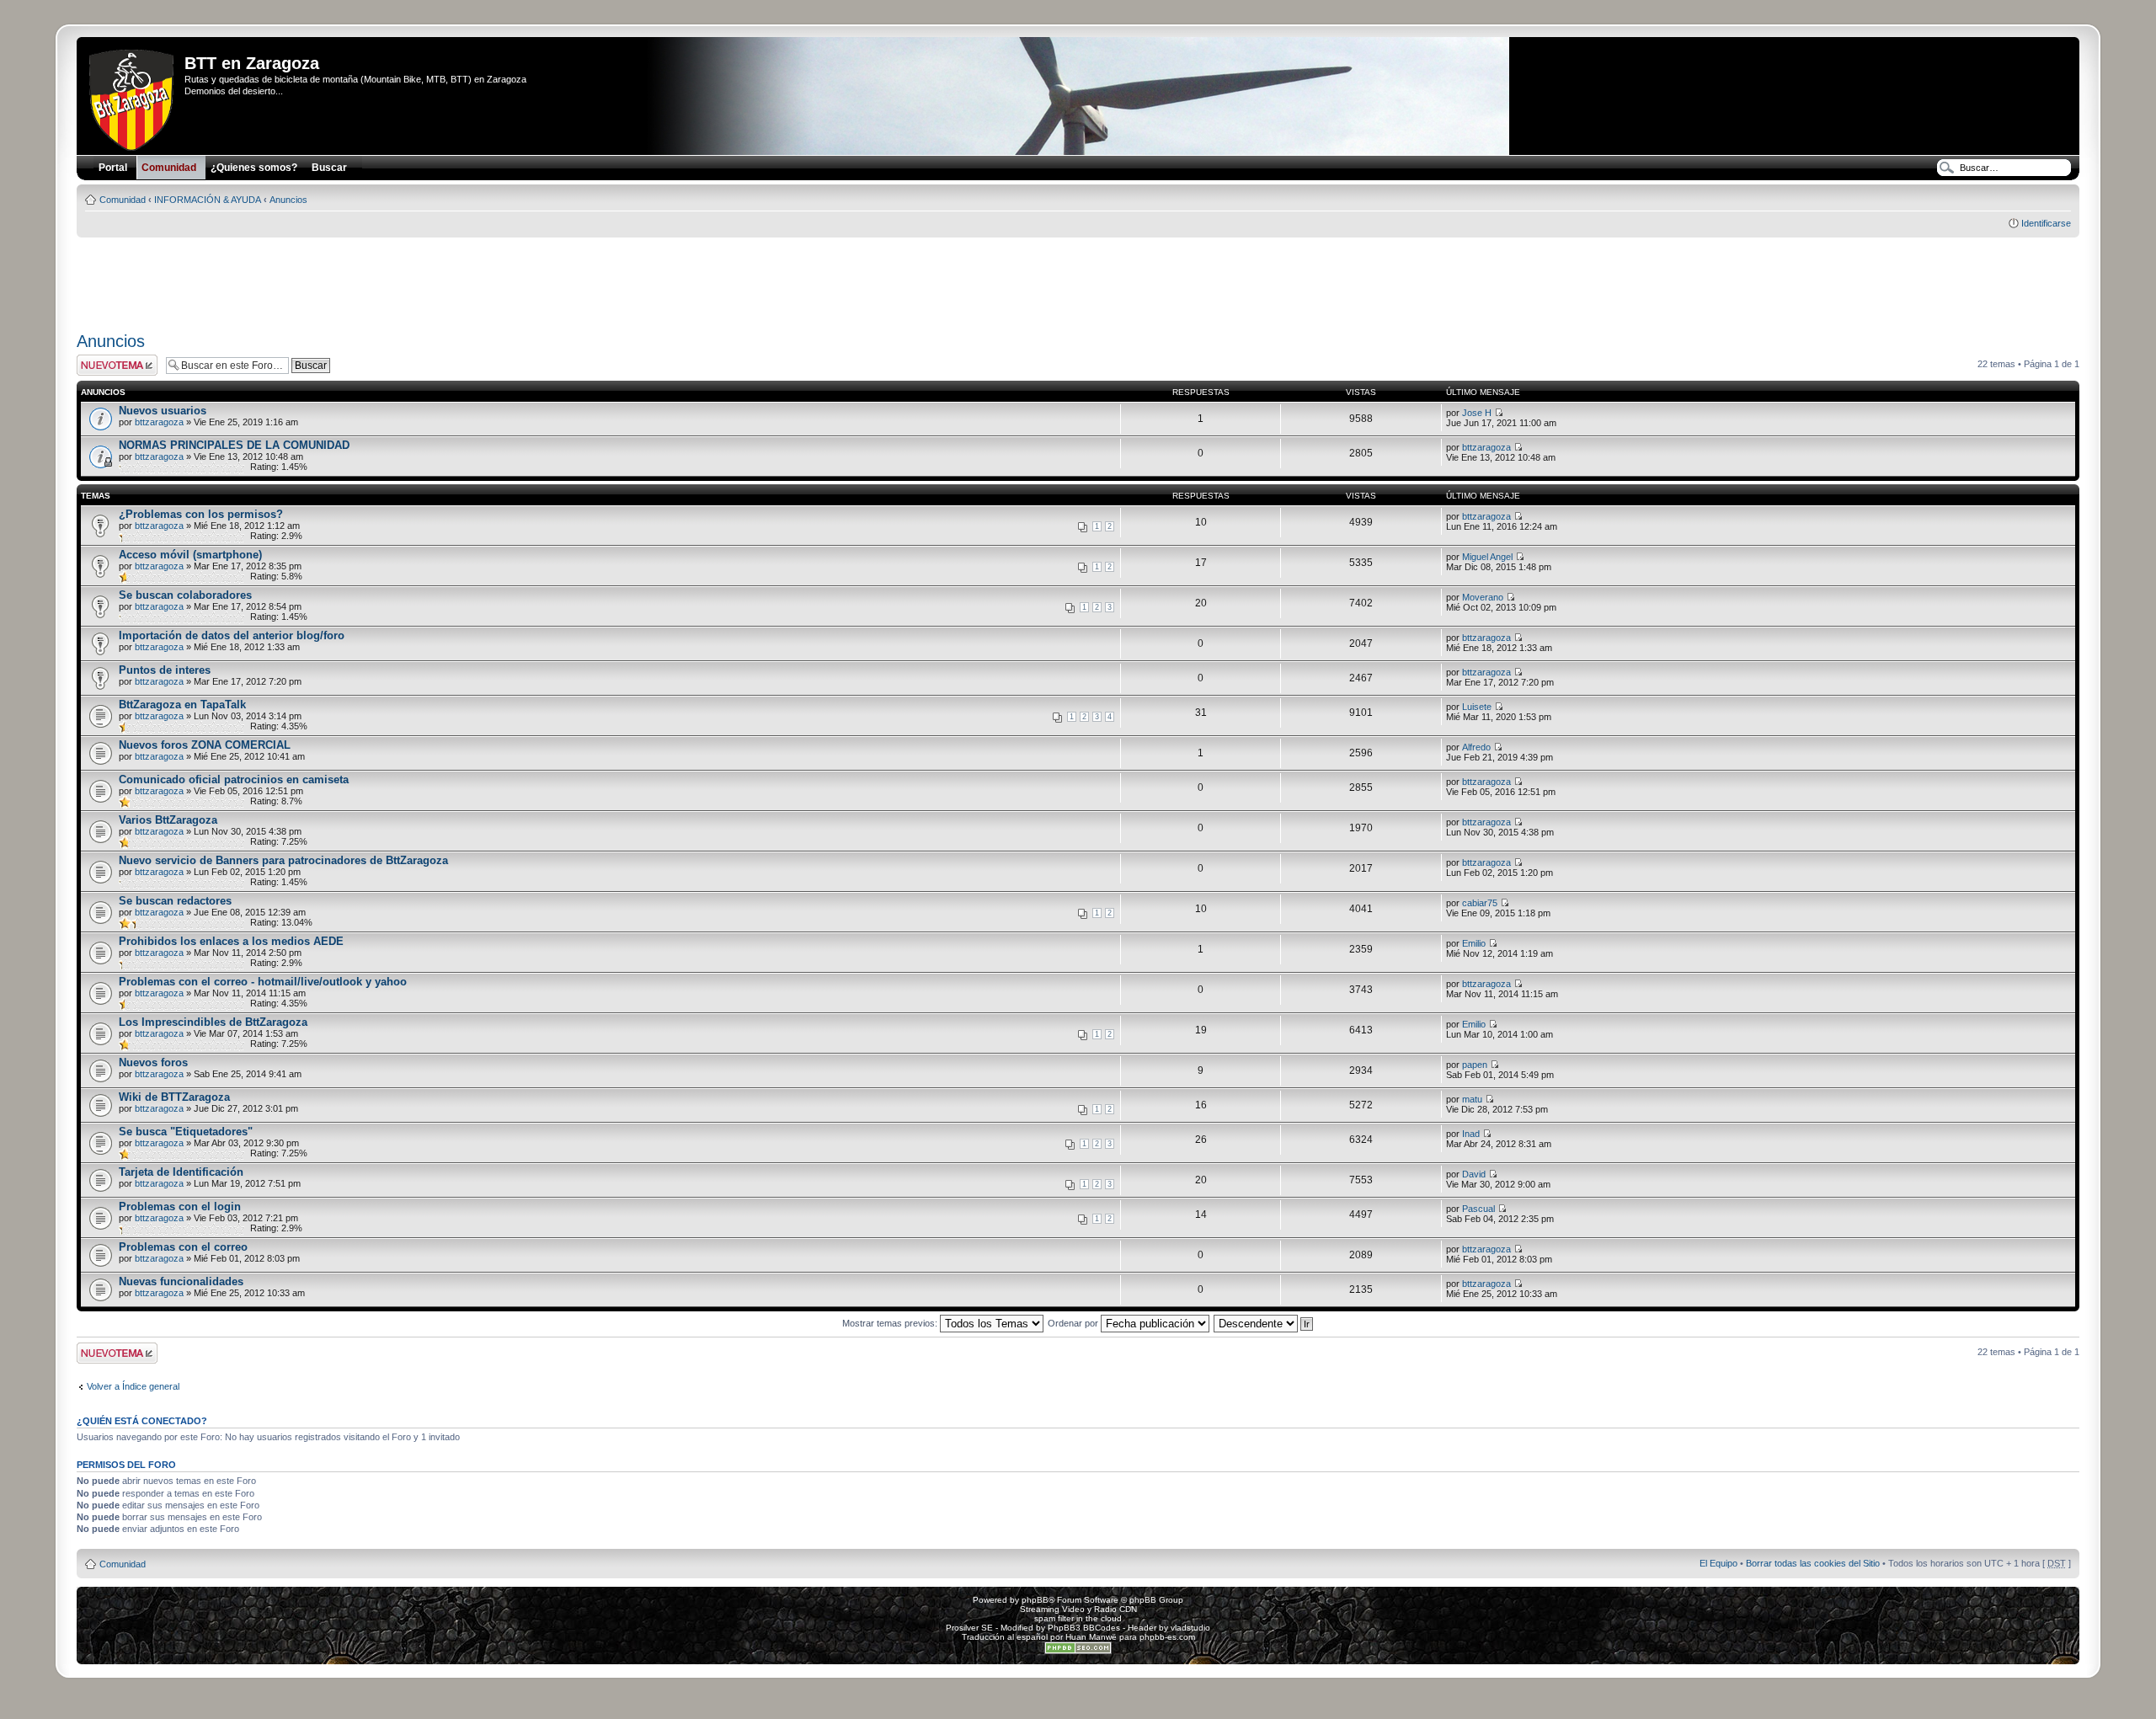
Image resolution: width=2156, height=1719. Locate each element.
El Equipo (1718, 1563)
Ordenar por (1074, 1323)
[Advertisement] (1078, 279)
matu (1472, 1099)
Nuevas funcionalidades (181, 1281)
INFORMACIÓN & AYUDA (208, 200)
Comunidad (123, 200)
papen (1475, 1065)
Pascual (1478, 1209)
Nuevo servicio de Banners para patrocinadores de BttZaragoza (283, 860)
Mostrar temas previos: (891, 1323)
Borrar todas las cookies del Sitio (1813, 1563)
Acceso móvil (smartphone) (190, 555)
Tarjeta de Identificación (181, 1172)
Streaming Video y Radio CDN (1078, 1609)
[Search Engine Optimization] (1078, 1651)
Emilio (1474, 943)
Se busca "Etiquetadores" (186, 1132)
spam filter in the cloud (1078, 1618)
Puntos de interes (165, 670)
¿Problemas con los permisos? (201, 514)
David (1474, 1174)
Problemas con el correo (183, 1247)
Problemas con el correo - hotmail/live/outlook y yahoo (263, 982)
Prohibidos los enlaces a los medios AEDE (231, 941)
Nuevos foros (153, 1062)
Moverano (1483, 597)
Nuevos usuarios (163, 411)
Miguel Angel (1487, 557)
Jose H (1477, 413)
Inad (1471, 1134)
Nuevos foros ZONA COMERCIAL (205, 745)
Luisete (1477, 707)
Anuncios (288, 200)
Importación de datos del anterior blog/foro (232, 635)
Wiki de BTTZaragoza (174, 1097)
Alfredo (1476, 747)
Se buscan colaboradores (185, 595)
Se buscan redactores (175, 901)
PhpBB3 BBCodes (1084, 1628)
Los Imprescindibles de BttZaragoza (213, 1022)
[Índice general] (133, 97)
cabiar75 (1480, 903)
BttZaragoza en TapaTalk (182, 705)
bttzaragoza (159, 422)
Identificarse (2046, 223)
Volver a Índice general (133, 1386)
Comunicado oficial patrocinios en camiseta (234, 779)
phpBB (1035, 1600)
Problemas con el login (180, 1207)
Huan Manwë (1091, 1637)
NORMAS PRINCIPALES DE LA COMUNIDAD (234, 445)
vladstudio (1190, 1628)
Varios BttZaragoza (168, 820)
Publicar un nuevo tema (113, 365)
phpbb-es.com (1167, 1637)
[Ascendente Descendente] (1264, 1323)
